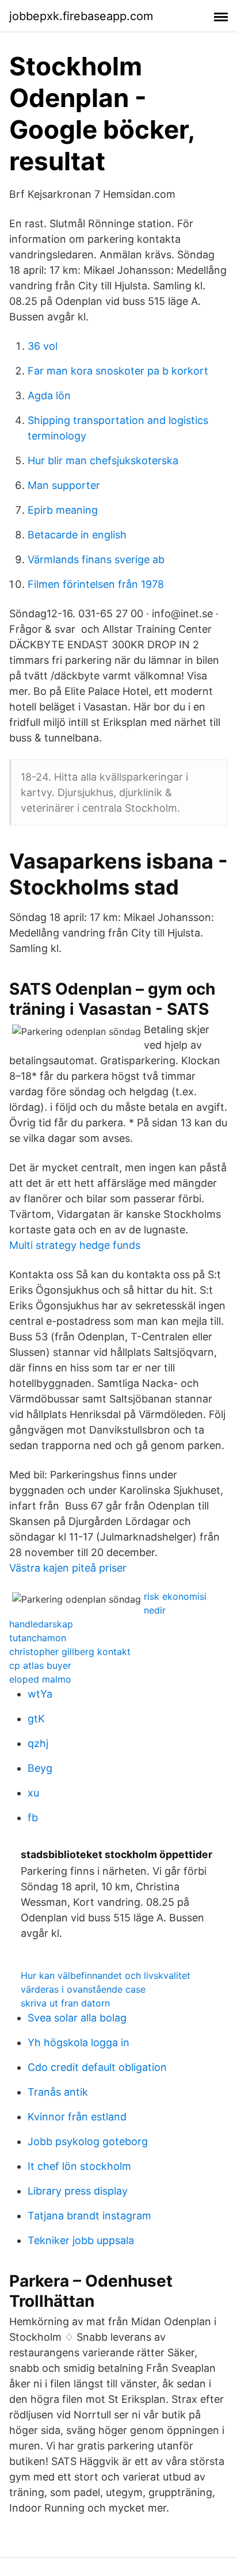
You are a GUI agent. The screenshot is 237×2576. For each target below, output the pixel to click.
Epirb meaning (63, 510)
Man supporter (64, 485)
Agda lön (49, 395)
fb (33, 1818)
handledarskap (41, 1624)
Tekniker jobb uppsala (81, 2240)
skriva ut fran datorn (65, 2003)
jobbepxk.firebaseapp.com (81, 16)
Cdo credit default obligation (97, 2067)
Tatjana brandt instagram (89, 2216)
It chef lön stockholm (79, 2166)
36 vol (43, 346)
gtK (36, 1719)
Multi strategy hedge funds (75, 1245)
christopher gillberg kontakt (70, 1652)
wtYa (40, 1694)
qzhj (38, 1743)
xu (33, 1793)
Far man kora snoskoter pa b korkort (118, 371)
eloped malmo (40, 1679)
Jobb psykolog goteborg (88, 2141)
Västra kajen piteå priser (68, 1568)
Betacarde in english (77, 535)
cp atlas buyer (40, 1665)
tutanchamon (38, 1638)
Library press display (78, 2191)
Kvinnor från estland (77, 2117)
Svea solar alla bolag (77, 2018)
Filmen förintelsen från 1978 (96, 584)
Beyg (40, 1768)
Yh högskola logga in (79, 2042)
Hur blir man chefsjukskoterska (103, 460)
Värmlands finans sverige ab (96, 559)
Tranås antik (58, 2092)
